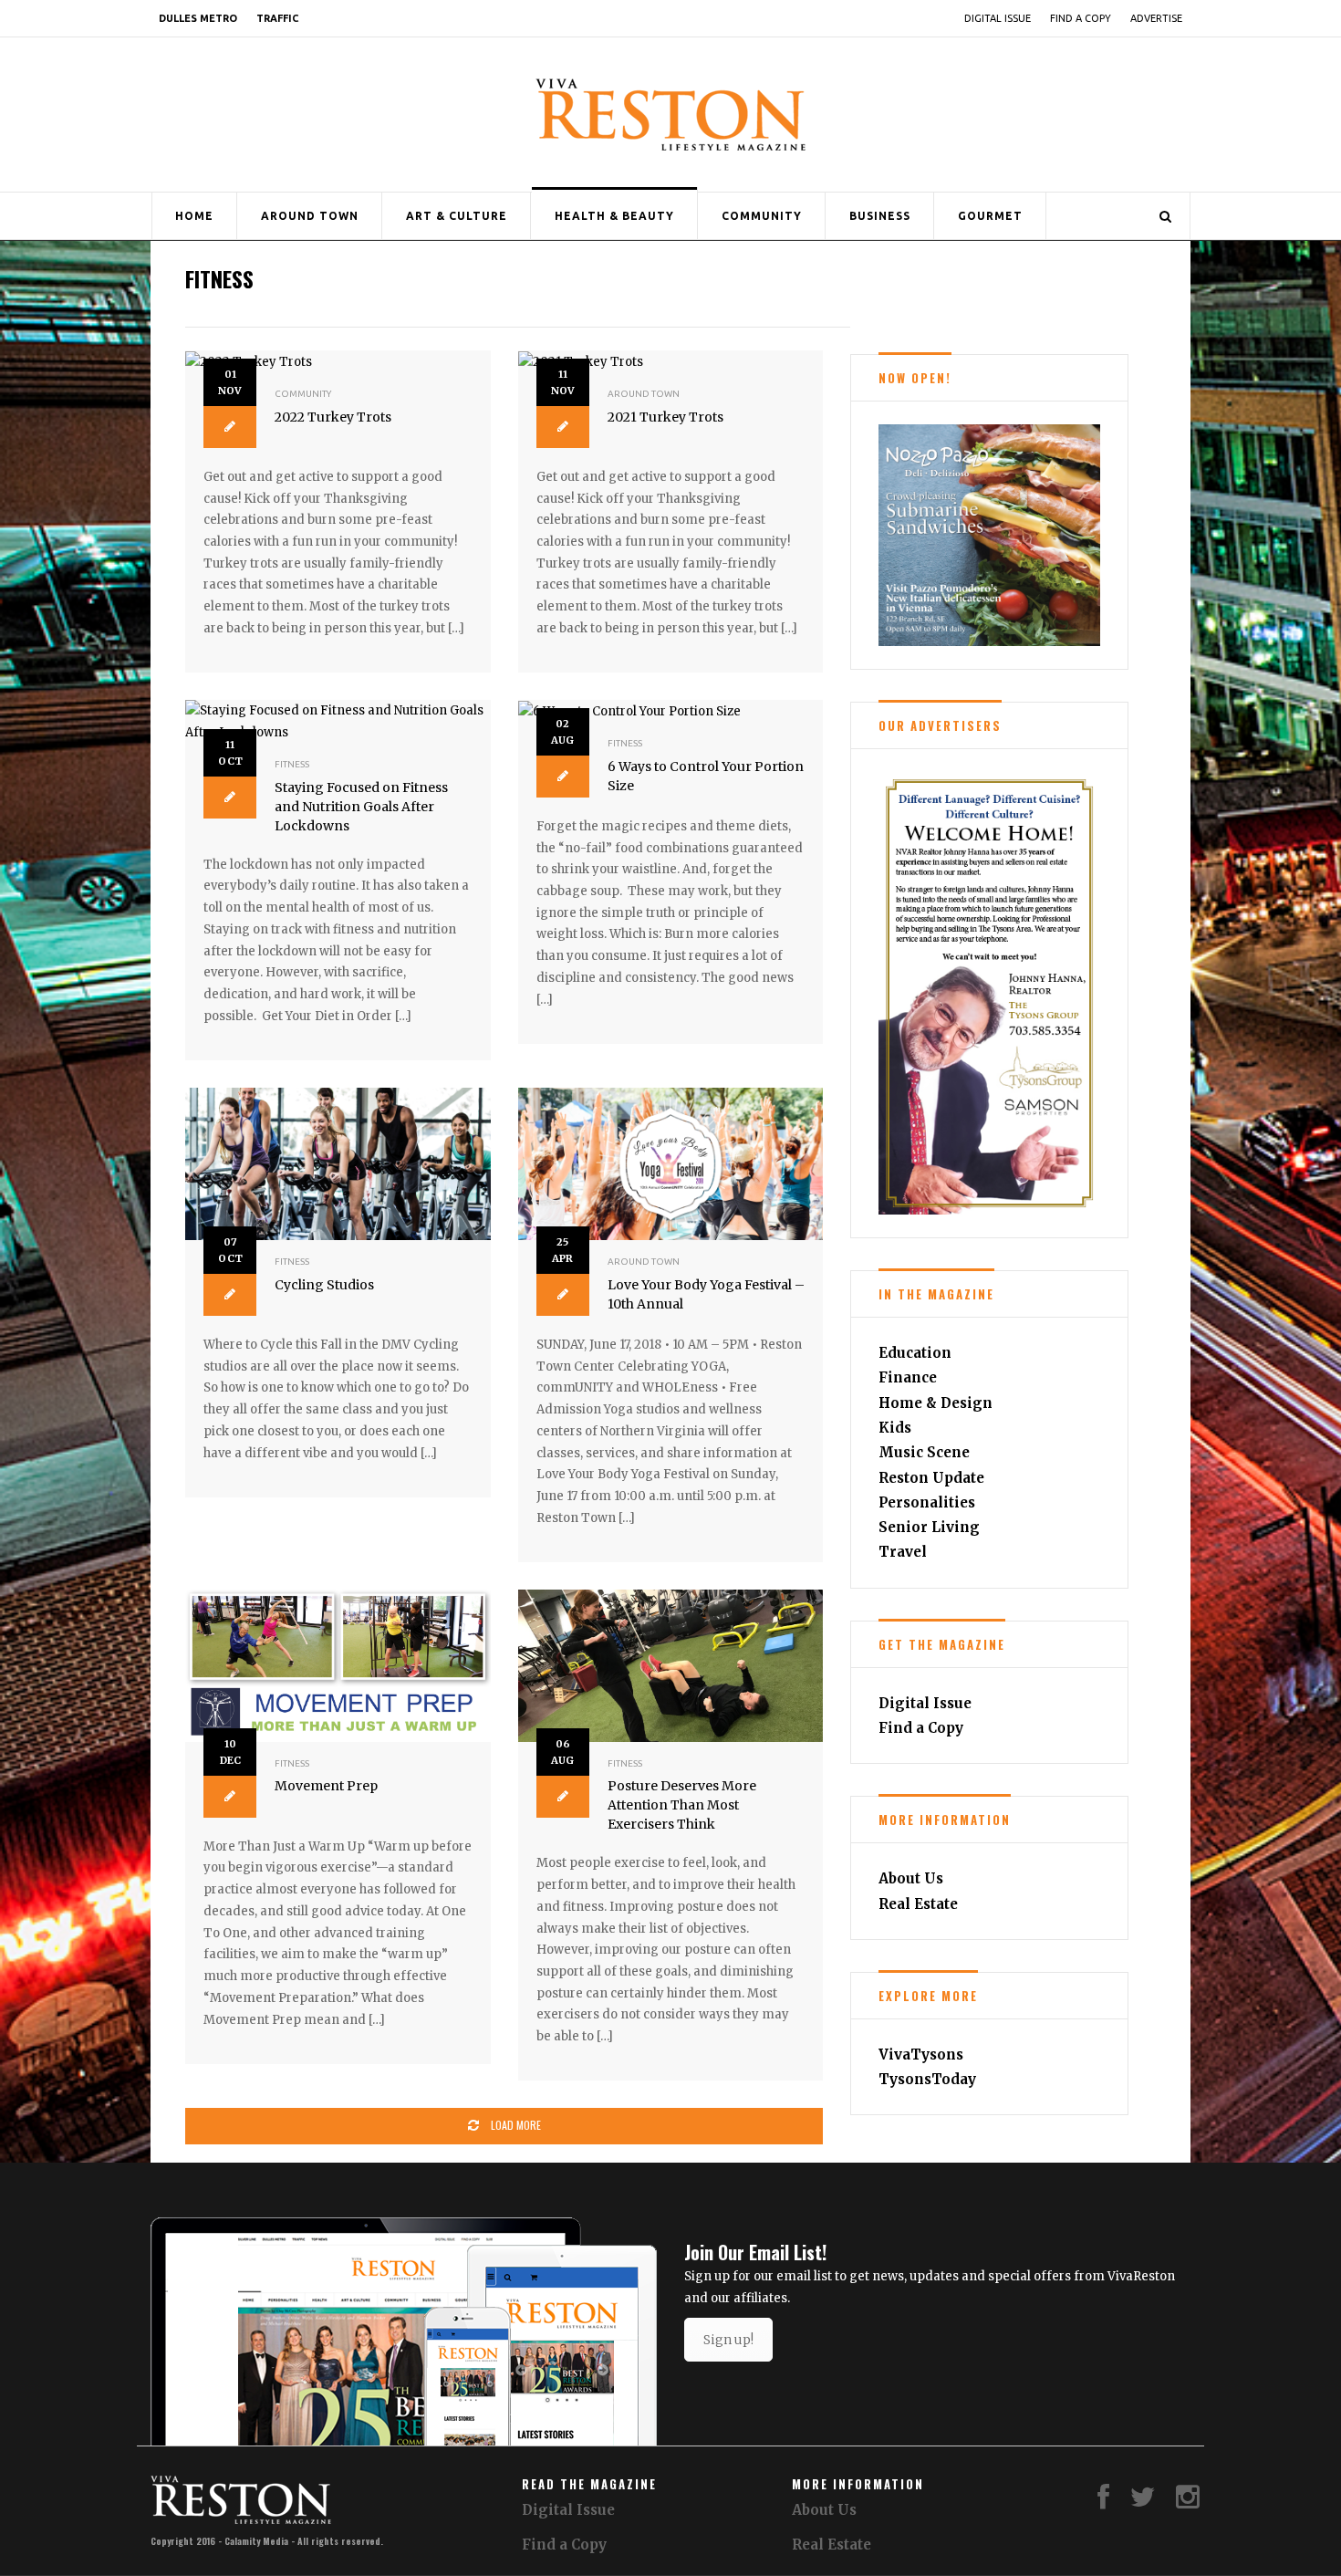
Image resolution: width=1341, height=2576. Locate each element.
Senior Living (929, 1527)
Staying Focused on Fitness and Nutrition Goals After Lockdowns (361, 807)
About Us (911, 1878)
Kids (895, 1428)
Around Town (310, 216)
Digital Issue (998, 18)
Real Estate (918, 1904)
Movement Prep (326, 1786)
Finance (908, 1377)
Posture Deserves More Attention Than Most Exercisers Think (682, 1805)
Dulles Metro (198, 18)
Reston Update (931, 1478)
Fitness (292, 764)
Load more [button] (515, 2125)
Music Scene (924, 1452)
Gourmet (990, 216)
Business (880, 216)
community (303, 394)
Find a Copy (1081, 18)
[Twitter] (1143, 2502)
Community (762, 216)
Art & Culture (457, 216)
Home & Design (936, 1403)
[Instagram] (1188, 2502)
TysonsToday (927, 2079)
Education (915, 1353)
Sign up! (728, 2340)
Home (194, 216)
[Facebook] (1103, 2502)
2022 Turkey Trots (333, 417)
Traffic (277, 18)
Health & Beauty (614, 216)
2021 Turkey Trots (665, 417)
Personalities (927, 1502)
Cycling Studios (324, 1285)
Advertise (1156, 18)
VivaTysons (921, 2055)
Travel (903, 1552)
